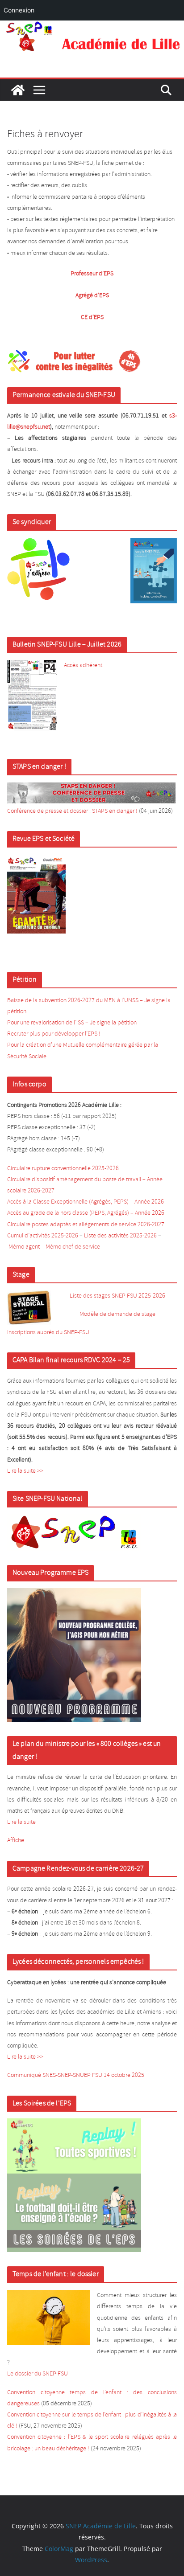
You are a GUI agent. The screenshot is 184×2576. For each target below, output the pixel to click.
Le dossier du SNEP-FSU (38, 2374)
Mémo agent (24, 1247)
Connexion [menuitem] (19, 10)
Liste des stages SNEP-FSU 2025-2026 (117, 1296)
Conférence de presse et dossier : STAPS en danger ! (72, 811)
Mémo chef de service (73, 1247)
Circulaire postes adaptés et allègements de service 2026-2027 (86, 1225)
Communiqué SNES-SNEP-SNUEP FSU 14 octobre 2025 (76, 2075)
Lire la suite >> (25, 1471)
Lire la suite (21, 1822)
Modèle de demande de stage (117, 1314)
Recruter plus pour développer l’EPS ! (54, 1034)
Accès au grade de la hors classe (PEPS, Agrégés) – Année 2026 (86, 1213)
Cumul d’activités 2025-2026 (43, 1236)
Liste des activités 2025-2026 (121, 1236)
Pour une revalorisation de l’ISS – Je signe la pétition (72, 1023)
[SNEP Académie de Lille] (92, 27)
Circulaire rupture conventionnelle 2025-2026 (63, 1169)
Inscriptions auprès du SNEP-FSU (48, 1333)
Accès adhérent (83, 666)
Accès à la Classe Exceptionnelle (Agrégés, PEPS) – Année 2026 (86, 1202)
